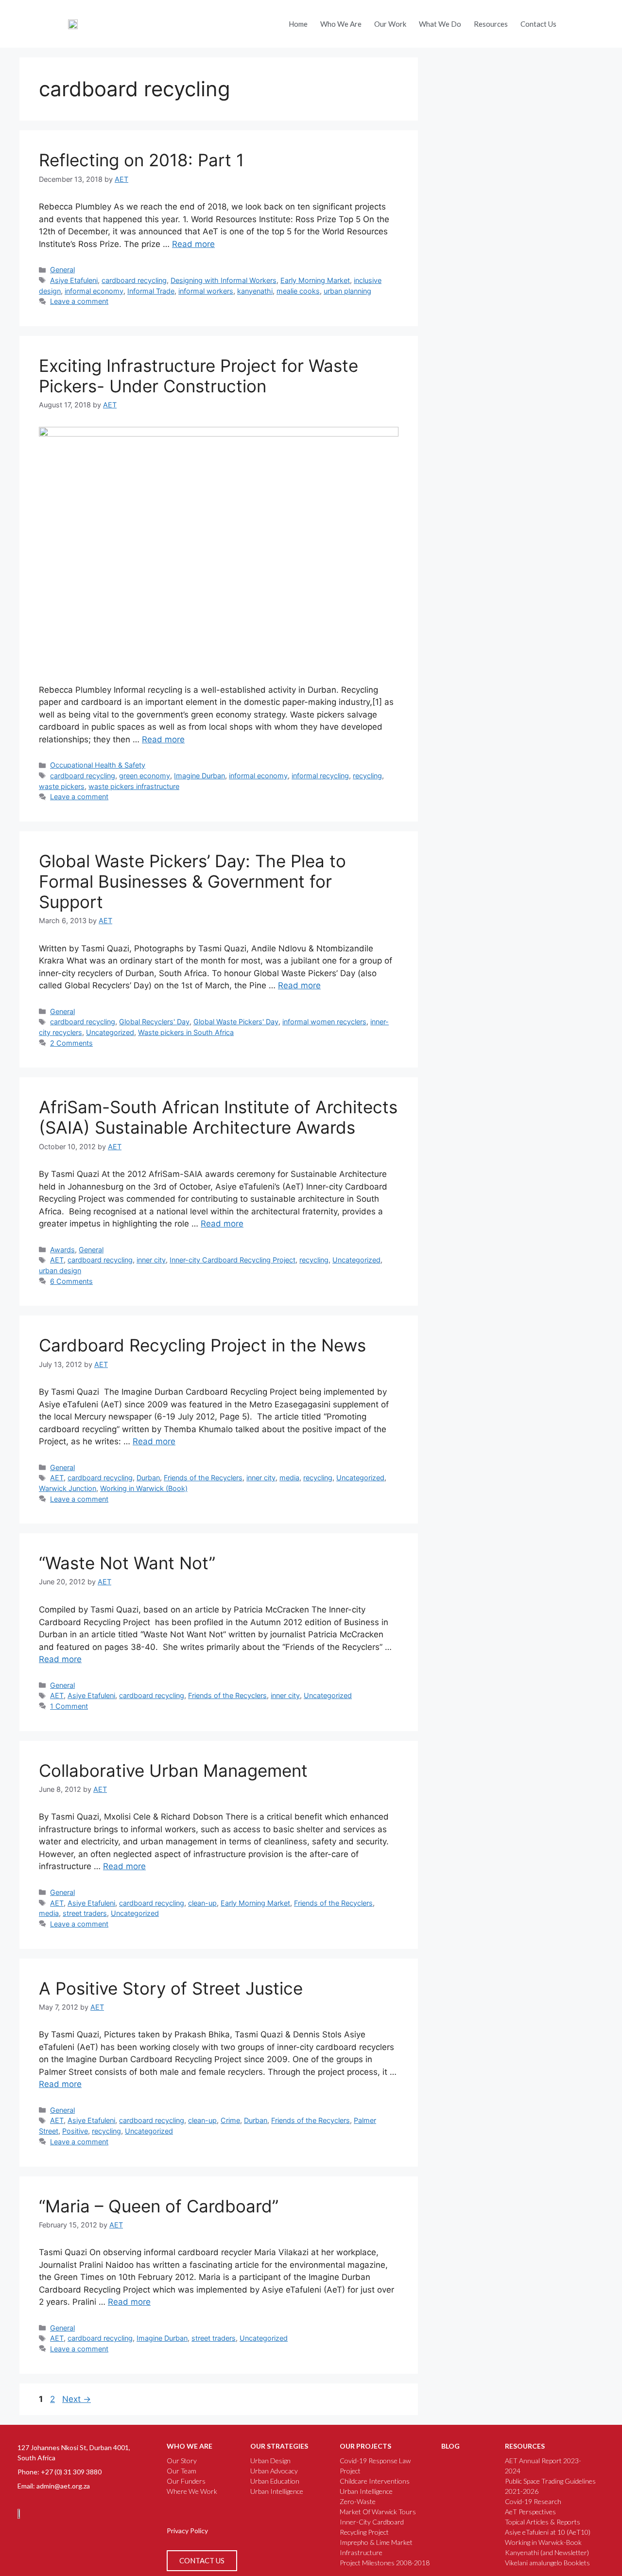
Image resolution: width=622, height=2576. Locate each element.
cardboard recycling (134, 280)
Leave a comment (79, 301)
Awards (62, 1250)
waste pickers (62, 786)
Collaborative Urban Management (173, 1770)
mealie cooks (298, 291)
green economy (145, 776)
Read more (193, 244)
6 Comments (71, 1281)
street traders (85, 1913)
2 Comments (71, 1043)
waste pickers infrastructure (134, 786)
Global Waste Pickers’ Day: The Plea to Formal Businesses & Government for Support (192, 881)
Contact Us (538, 24)
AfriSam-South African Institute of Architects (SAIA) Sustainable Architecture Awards (218, 1117)
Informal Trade (151, 291)
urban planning (347, 291)
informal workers (206, 291)
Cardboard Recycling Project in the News (202, 1345)
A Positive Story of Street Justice (171, 1988)
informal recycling (320, 776)
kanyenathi (255, 291)
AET (57, 1260)
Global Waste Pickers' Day (236, 1022)
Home (298, 24)
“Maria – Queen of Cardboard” (159, 2206)
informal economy (94, 291)
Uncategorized (110, 1032)
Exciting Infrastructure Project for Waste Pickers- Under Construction (199, 376)
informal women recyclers (324, 1022)
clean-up (202, 1903)
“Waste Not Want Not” (127, 1563)
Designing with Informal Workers (224, 280)
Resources (491, 24)
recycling (367, 776)
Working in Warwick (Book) (144, 1488)
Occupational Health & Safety (98, 765)
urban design (60, 1270)
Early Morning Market (315, 280)
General (62, 270)
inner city (151, 1260)
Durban (148, 1478)
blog (450, 2446)
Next (77, 2399)
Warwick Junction (68, 1488)
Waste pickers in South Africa (186, 1032)
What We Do (440, 24)
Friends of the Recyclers (203, 1478)
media (289, 1478)
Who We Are (341, 24)
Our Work (390, 24)
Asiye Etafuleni (74, 280)
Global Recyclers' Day (154, 1022)
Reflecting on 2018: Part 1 (141, 160)
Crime (230, 2120)
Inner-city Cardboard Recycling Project (233, 1260)
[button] (575, 21)
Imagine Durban (199, 776)
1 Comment (69, 1706)
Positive (75, 2131)
